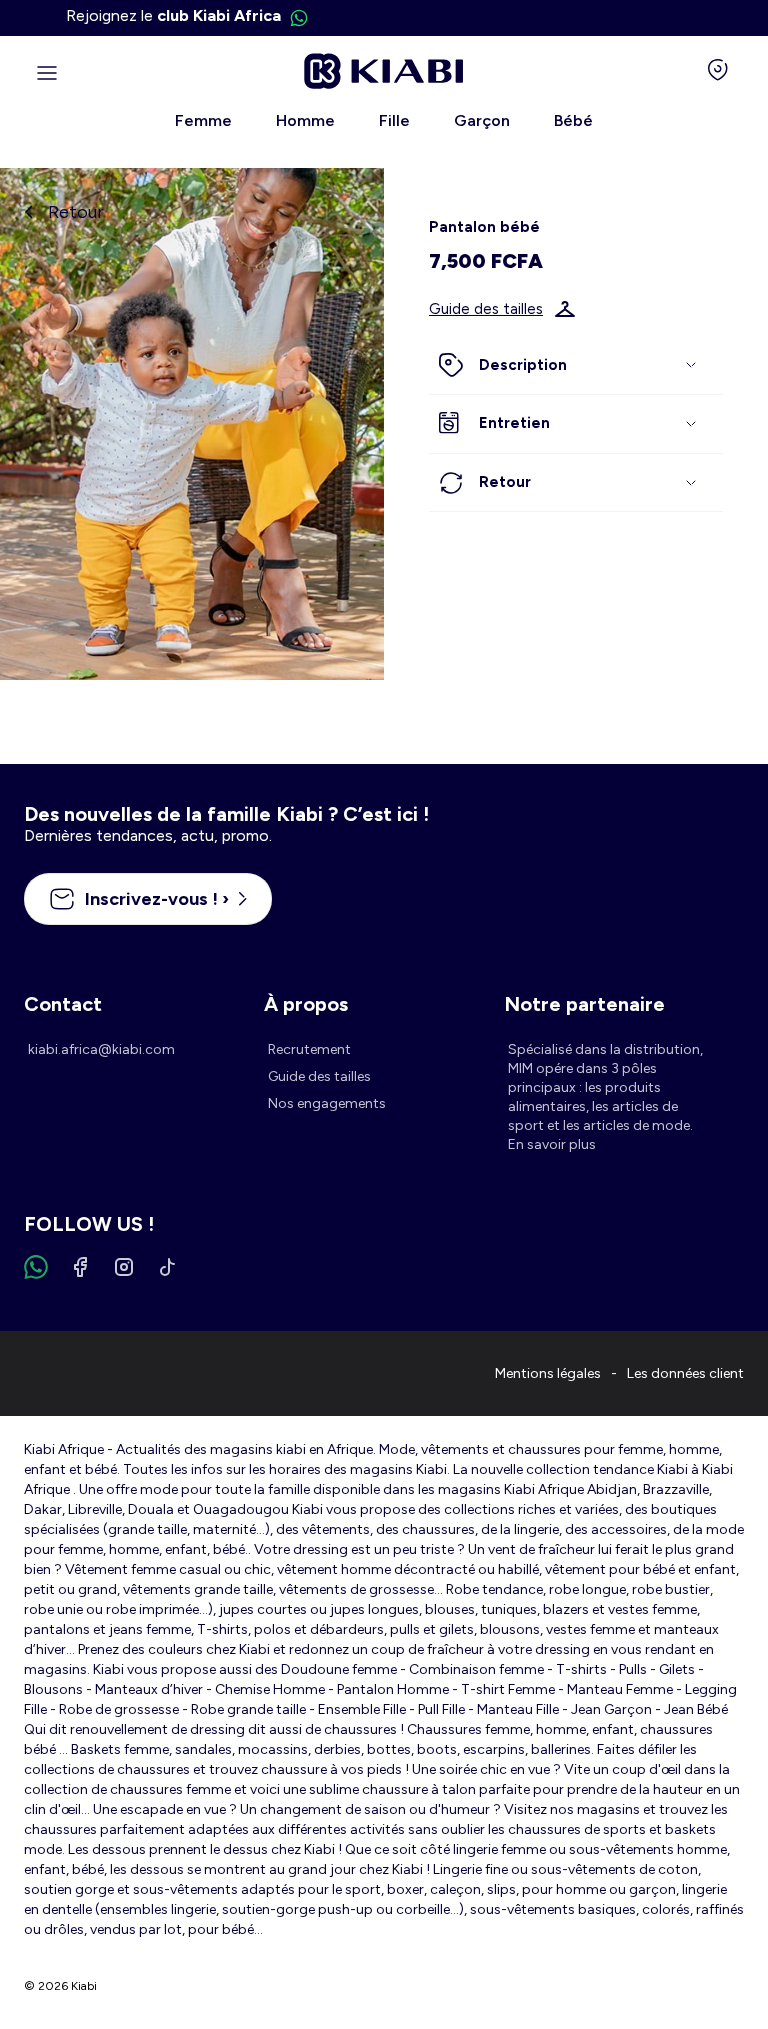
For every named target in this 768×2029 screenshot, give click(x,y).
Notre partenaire (584, 1004)
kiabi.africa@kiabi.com (101, 1049)
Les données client (685, 1373)
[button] (576, 366)
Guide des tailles (486, 309)
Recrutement (309, 1049)
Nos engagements (327, 1103)
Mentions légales (548, 1373)
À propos (306, 1004)
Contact (63, 1004)
